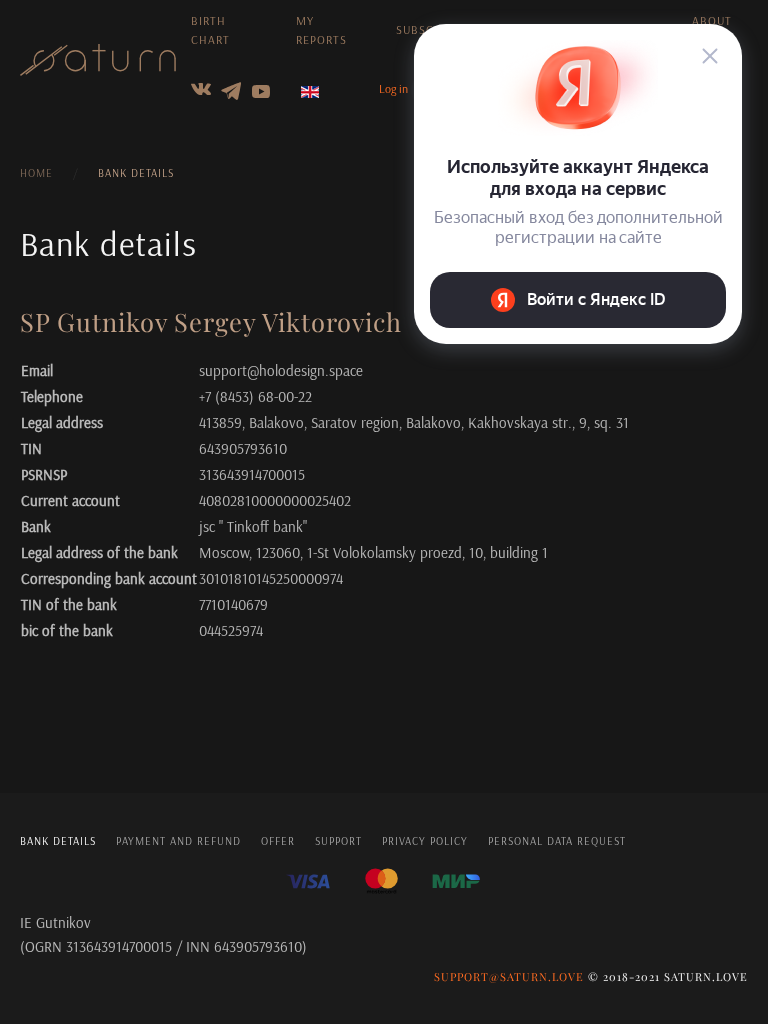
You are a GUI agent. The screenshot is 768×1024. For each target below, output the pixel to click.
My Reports (321, 30)
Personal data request (557, 841)
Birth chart (210, 30)
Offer (278, 841)
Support (338, 841)
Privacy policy (425, 841)
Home (36, 173)
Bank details (58, 841)
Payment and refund (178, 841)
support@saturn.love (509, 976)
